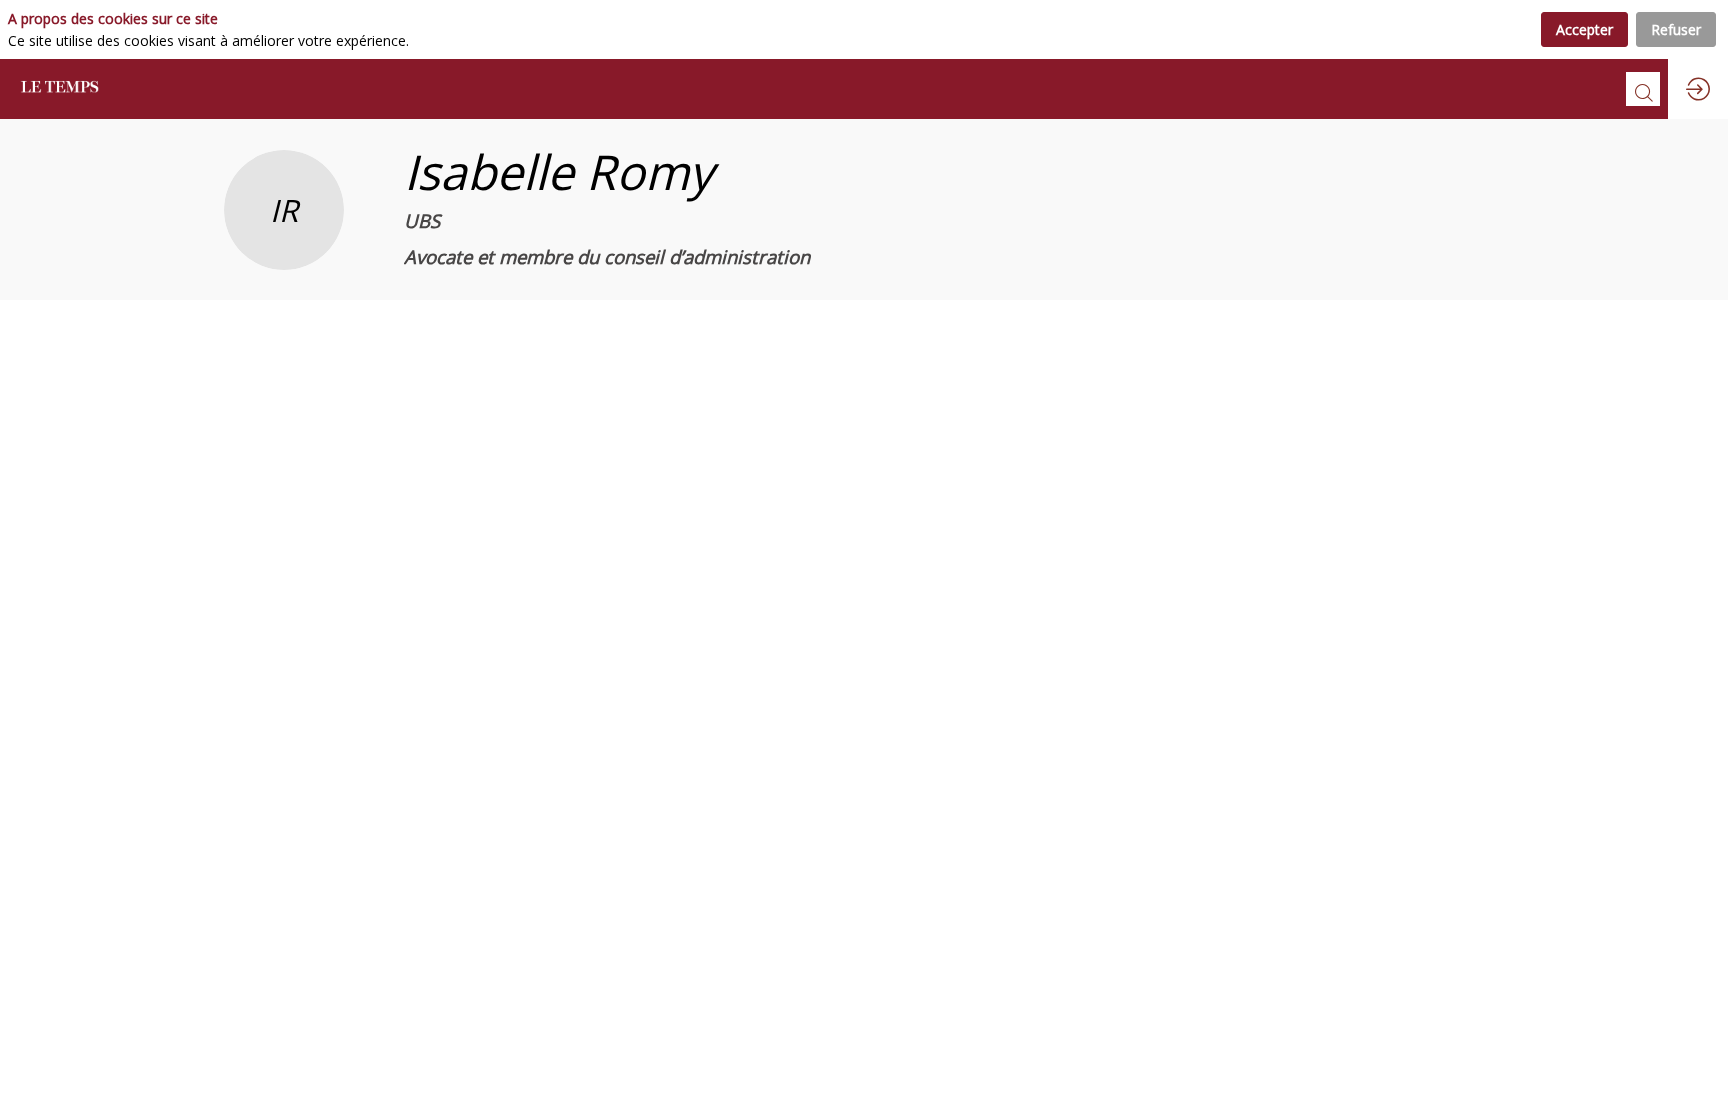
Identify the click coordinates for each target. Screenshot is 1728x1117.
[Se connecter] (1698, 89)
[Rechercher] (1643, 89)
